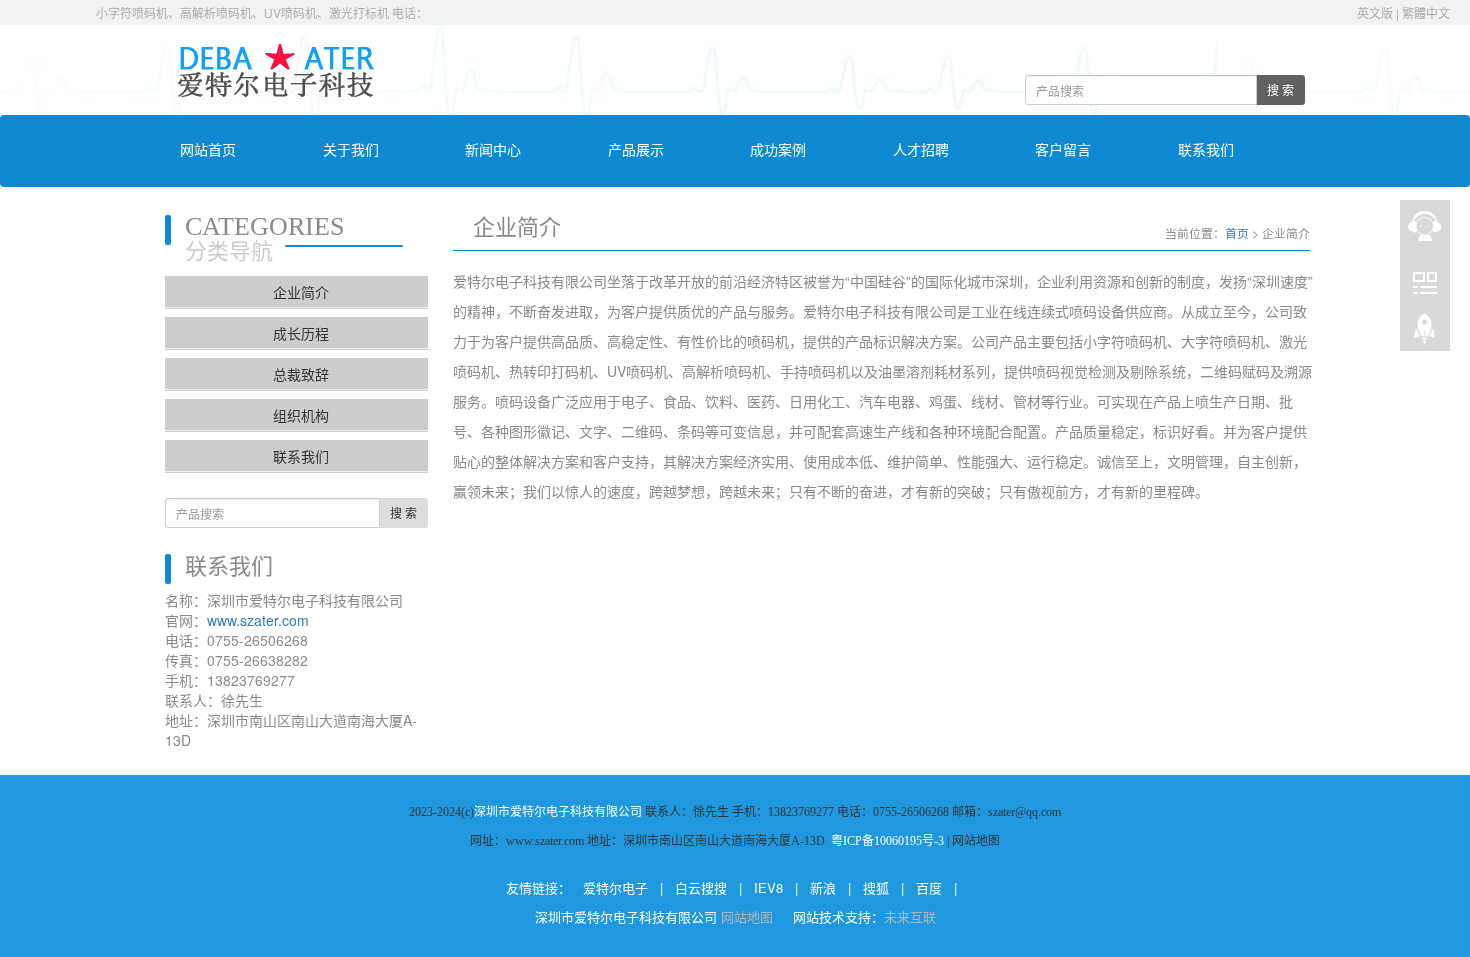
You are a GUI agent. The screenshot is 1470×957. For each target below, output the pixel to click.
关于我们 (351, 150)
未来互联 (910, 916)
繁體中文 (1426, 12)
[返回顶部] (1425, 331)
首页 (1237, 232)
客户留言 (1063, 150)
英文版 (1375, 12)
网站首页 (208, 150)
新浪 (823, 887)
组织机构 (301, 415)
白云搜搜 (701, 887)
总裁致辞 (301, 374)
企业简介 (301, 292)
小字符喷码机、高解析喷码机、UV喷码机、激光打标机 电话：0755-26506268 (298, 12)
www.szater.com (258, 620)
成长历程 (301, 333)
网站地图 (749, 916)
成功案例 (778, 150)
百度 (929, 887)
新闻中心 (493, 150)
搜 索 (1280, 89)
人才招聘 (921, 150)
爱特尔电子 (615, 887)
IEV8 (768, 887)
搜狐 (876, 887)
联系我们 (1206, 150)
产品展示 (636, 150)
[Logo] (275, 68)
